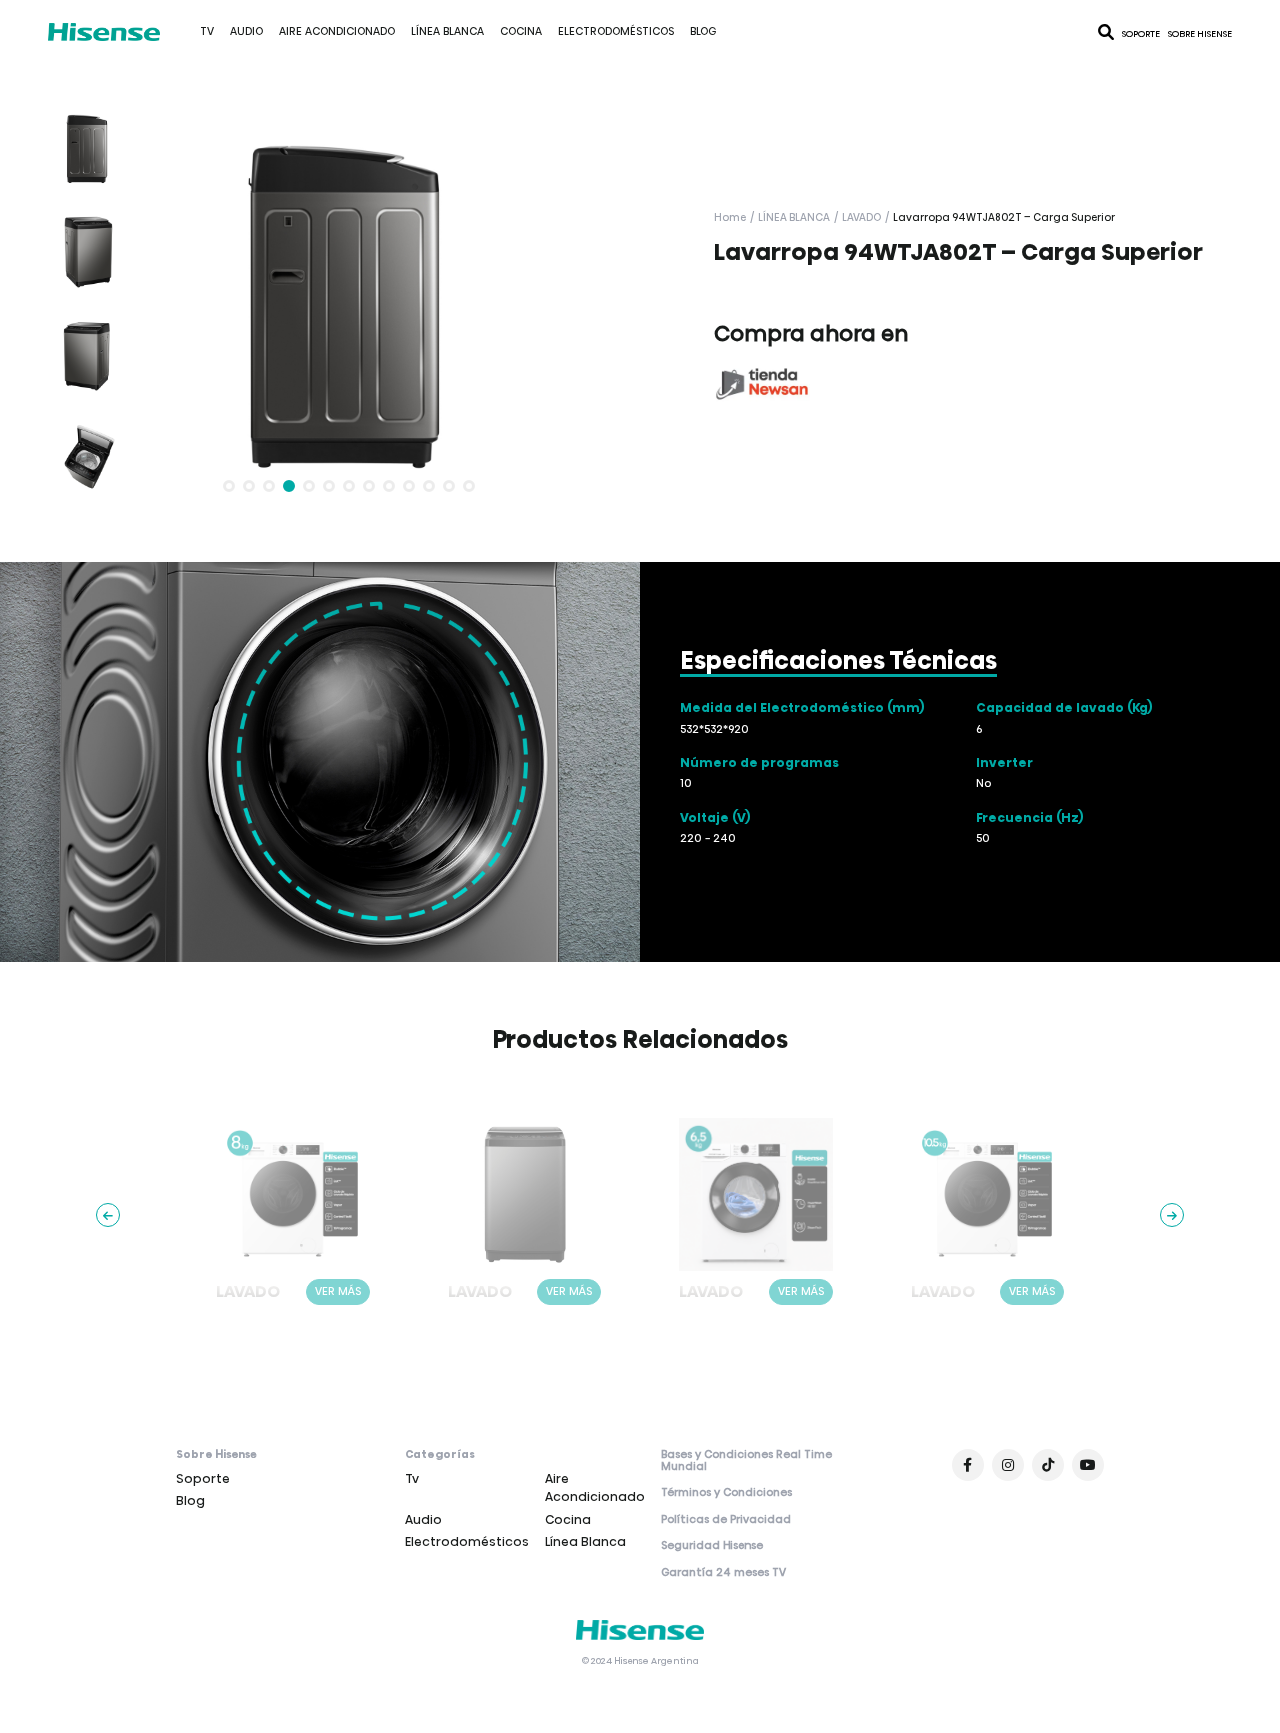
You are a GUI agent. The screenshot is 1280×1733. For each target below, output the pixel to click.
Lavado (861, 218)
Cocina (521, 31)
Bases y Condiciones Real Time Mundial (746, 1461)
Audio (246, 31)
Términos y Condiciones (726, 1493)
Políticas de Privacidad (726, 1520)
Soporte (1141, 33)
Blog (703, 31)
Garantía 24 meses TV (723, 1573)
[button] (229, 486)
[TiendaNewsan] (762, 384)
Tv (207, 31)
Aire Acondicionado (337, 31)
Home (730, 218)
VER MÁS (338, 1291)
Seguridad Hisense (712, 1546)
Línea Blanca (447, 31)
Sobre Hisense (1200, 33)
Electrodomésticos (616, 31)
